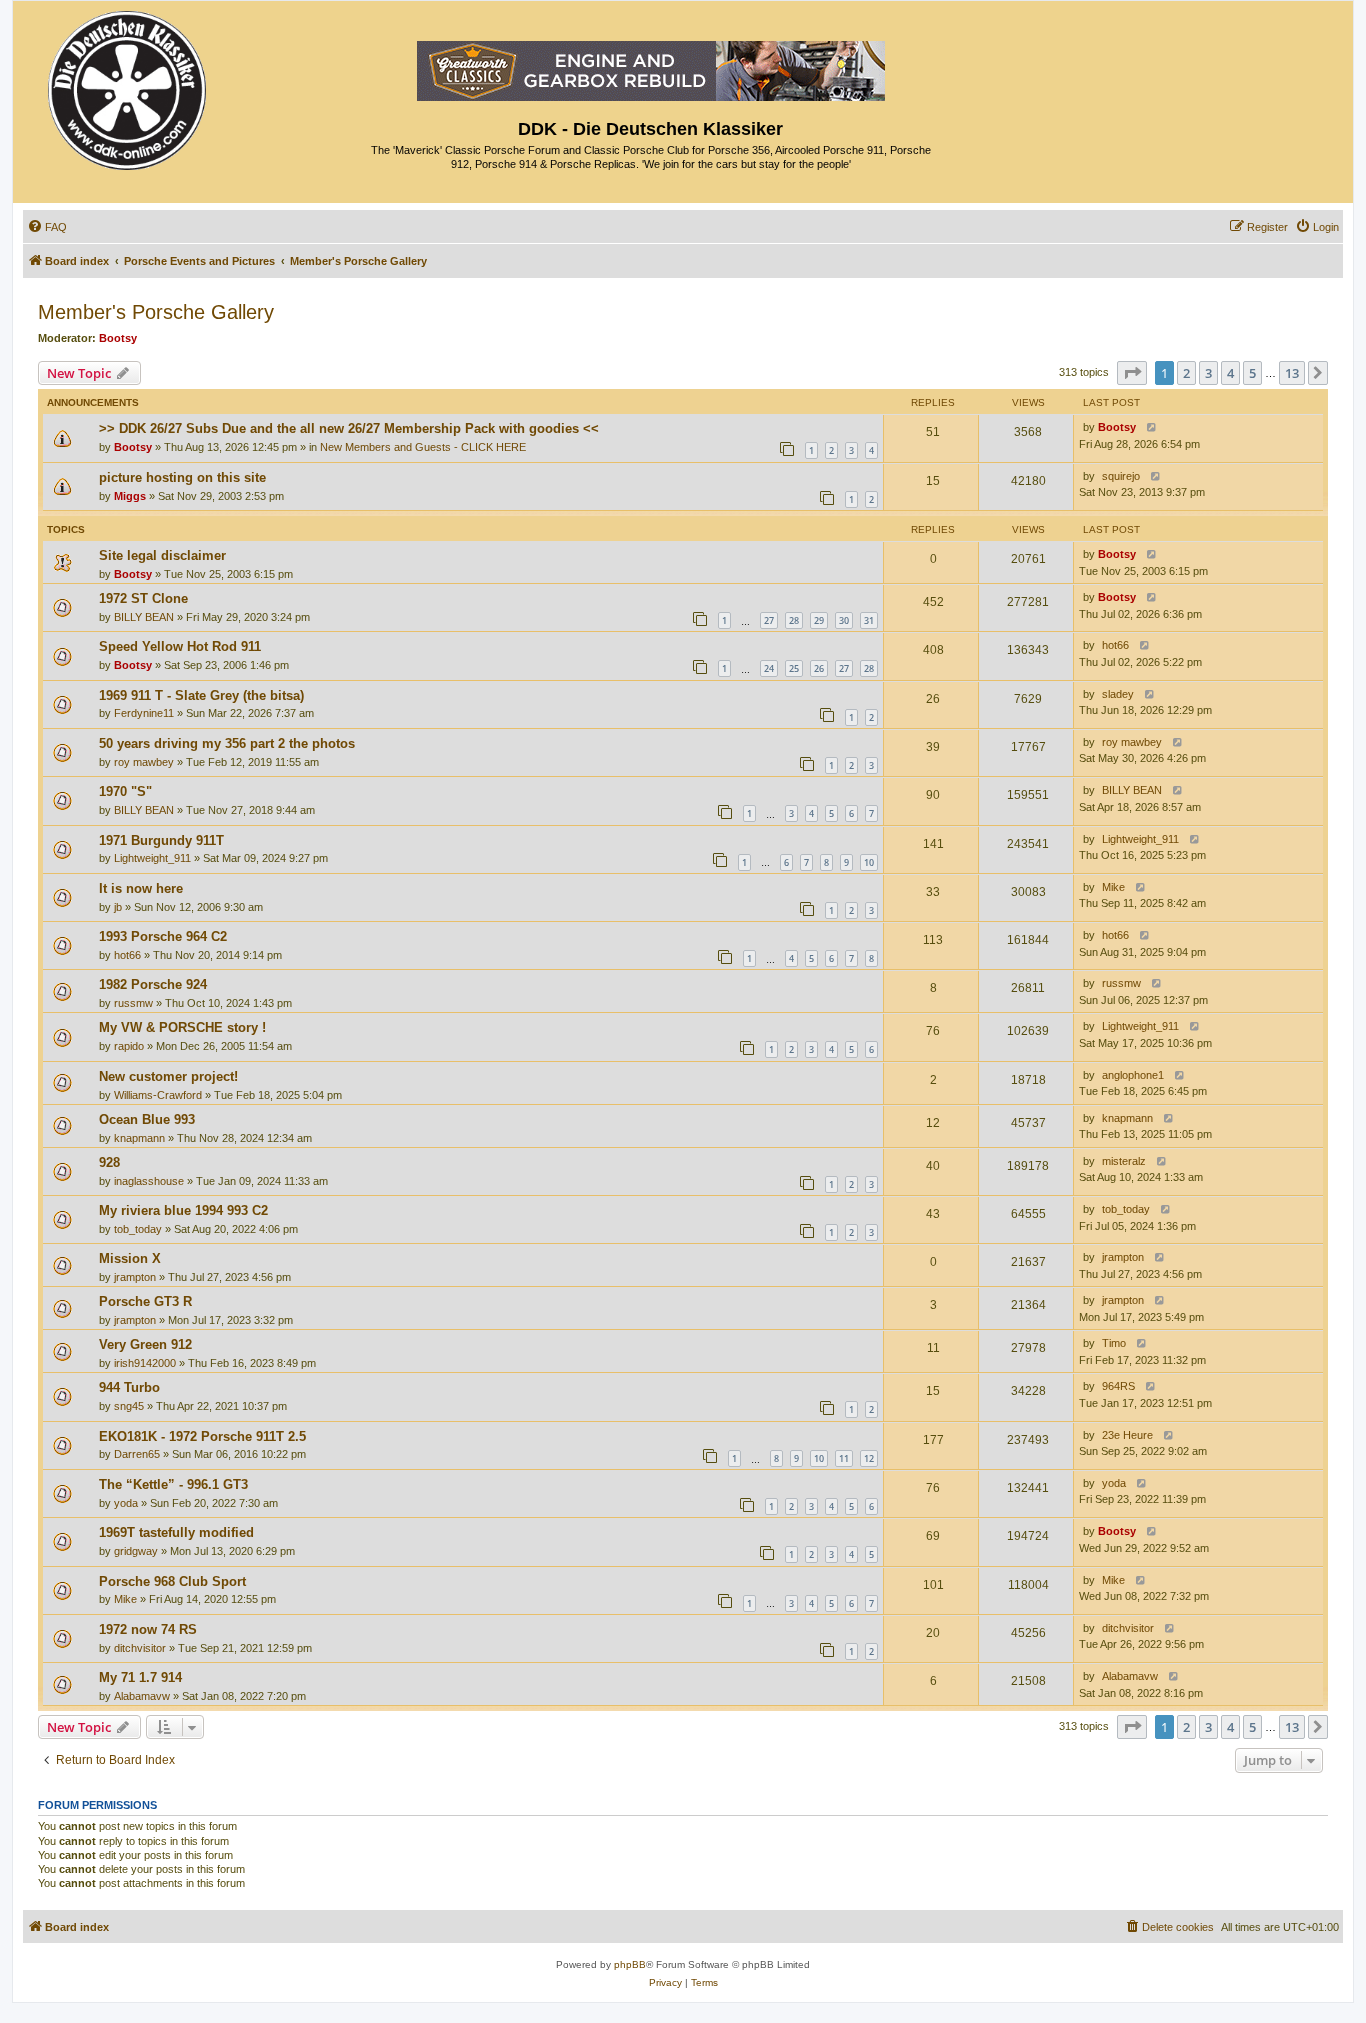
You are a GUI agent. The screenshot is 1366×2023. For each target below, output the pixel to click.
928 (109, 1162)
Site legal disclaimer (162, 555)
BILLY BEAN (144, 617)
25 (794, 668)
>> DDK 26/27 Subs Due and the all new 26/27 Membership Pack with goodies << (349, 428)
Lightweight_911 (152, 858)
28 (794, 620)
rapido (129, 1046)
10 (869, 862)
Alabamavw (142, 1696)
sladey (1118, 694)
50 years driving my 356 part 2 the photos (227, 743)
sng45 (129, 1406)
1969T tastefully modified (176, 1532)
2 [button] (1186, 373)
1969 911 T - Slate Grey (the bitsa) (201, 695)
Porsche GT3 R (145, 1301)
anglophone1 (1133, 1075)
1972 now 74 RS (148, 1629)
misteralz (1124, 1161)
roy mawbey (144, 762)
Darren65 (137, 1454)
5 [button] (1252, 373)
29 (819, 620)
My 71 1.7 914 (140, 1677)
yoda (126, 1503)
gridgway (136, 1551)
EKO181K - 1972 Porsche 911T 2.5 (202, 1436)
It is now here (141, 888)
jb (118, 907)
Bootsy (118, 338)
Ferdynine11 (144, 713)
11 (844, 1458)
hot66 (1115, 645)
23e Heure (1127, 1435)
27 (769, 620)
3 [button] (1208, 373)
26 (819, 668)
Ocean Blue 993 (147, 1119)
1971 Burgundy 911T (161, 840)
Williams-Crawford (158, 1095)
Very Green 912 (145, 1344)
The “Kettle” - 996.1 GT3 (173, 1484)
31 (869, 620)
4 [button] (1230, 373)
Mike (1113, 887)
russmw (133, 1003)
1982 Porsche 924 (153, 984)
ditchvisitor (140, 1648)
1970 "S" (125, 791)
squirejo (1121, 476)
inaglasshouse (149, 1181)
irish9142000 (145, 1363)
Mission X (130, 1258)
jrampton (135, 1277)
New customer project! (168, 1076)
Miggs (130, 496)
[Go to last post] (1147, 427)
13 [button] (1292, 373)
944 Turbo (129, 1387)
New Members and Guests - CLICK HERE (423, 447)
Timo (1114, 1343)
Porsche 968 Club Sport (172, 1581)
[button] (1132, 373)
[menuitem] (47, 227)
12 (869, 1458)
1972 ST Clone (143, 598)
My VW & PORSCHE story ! (182, 1027)
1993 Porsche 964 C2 (163, 936)
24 (769, 668)
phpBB (630, 1964)
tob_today (138, 1229)
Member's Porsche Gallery (156, 312)
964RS (1118, 1386)
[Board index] (128, 85)
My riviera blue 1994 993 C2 (183, 1210)
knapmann (139, 1138)
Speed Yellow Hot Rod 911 (180, 646)
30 (844, 620)
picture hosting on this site (182, 477)
